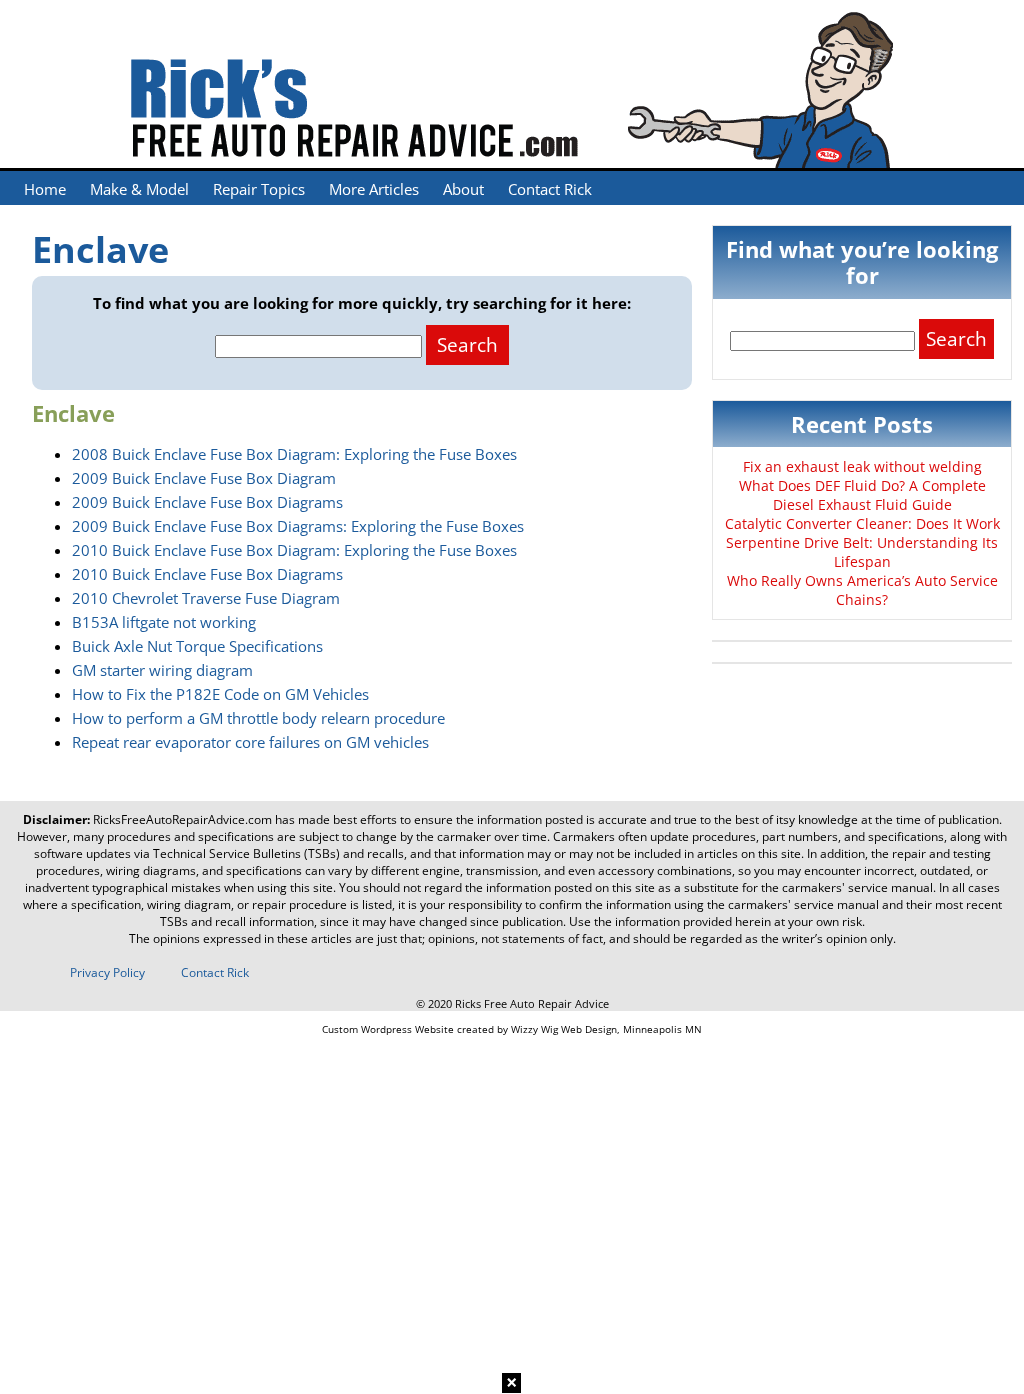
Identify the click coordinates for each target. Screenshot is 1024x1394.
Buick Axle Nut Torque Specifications (197, 646)
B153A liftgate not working (164, 622)
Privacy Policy (107, 972)
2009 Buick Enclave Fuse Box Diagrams (207, 502)
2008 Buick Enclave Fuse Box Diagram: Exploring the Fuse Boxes (294, 454)
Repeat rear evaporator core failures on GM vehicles (250, 742)
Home (45, 189)
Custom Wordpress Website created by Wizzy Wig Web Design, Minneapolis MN (512, 1029)
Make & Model (139, 189)
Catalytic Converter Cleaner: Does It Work (862, 523)
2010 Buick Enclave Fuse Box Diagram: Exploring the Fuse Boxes (294, 550)
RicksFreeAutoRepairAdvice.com (182, 819)
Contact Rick (550, 189)
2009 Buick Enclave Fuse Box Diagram (204, 478)
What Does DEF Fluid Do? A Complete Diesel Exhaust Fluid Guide (862, 495)
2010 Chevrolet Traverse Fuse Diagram (206, 598)
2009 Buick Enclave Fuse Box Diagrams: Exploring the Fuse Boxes (298, 526)
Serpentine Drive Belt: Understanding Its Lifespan (862, 552)
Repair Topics (259, 189)
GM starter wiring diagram (162, 670)
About (463, 189)
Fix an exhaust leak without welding (862, 466)
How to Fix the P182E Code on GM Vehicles (220, 694)
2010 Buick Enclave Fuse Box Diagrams (207, 574)
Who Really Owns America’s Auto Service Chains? (862, 590)
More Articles (374, 189)
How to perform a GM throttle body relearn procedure (258, 718)
